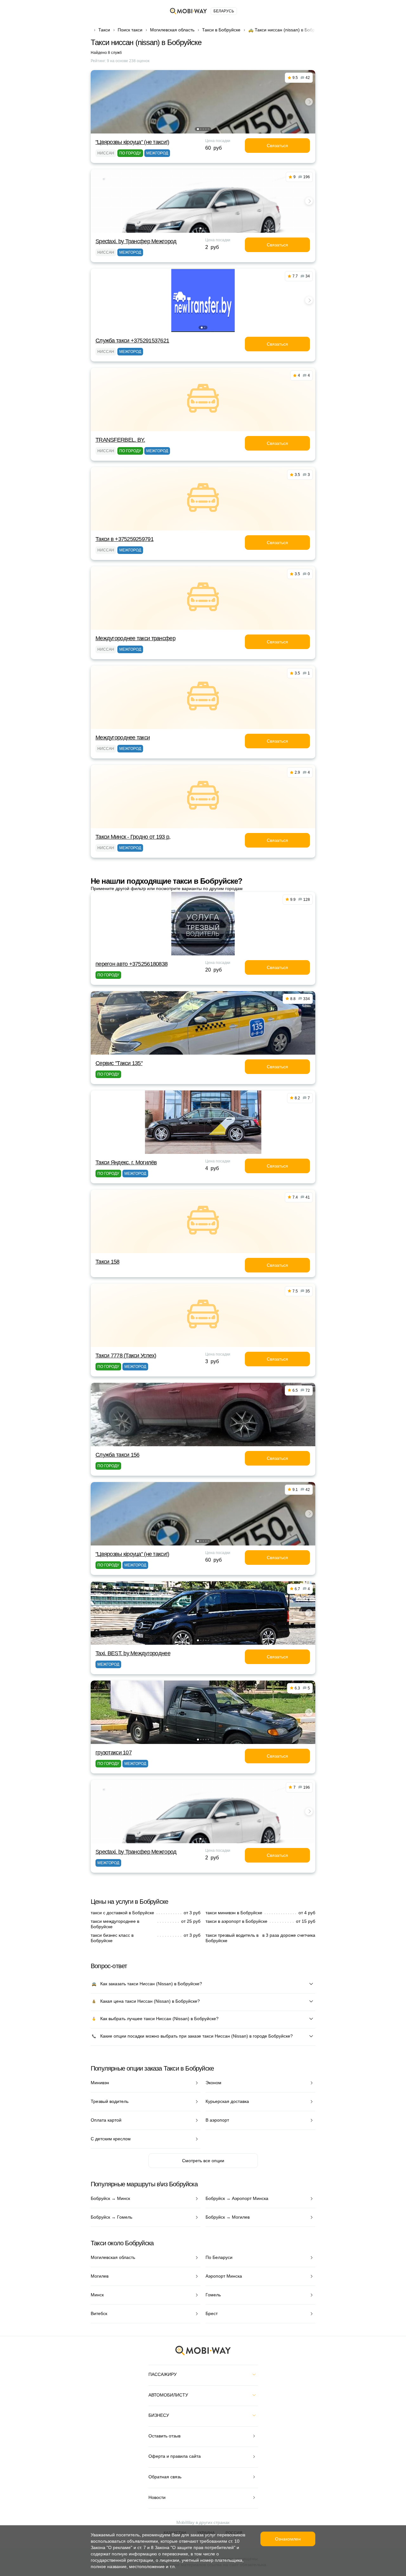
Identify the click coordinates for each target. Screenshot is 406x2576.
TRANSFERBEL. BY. (120, 440)
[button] (198, 129)
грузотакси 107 (114, 1753)
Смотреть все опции (203, 2161)
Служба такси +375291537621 (132, 341)
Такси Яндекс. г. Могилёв (126, 1162)
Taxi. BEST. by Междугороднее (133, 1653)
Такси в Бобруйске (221, 30)
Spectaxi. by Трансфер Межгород (136, 241)
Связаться (277, 146)
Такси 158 (108, 1262)
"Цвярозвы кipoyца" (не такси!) (132, 142)
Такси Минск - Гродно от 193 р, (133, 837)
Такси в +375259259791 (124, 539)
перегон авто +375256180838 (131, 964)
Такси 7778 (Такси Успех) (126, 1356)
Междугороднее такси (123, 738)
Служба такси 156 (117, 1455)
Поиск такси (130, 30)
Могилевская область (172, 30)
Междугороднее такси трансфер (135, 638)
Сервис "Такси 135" (119, 1063)
